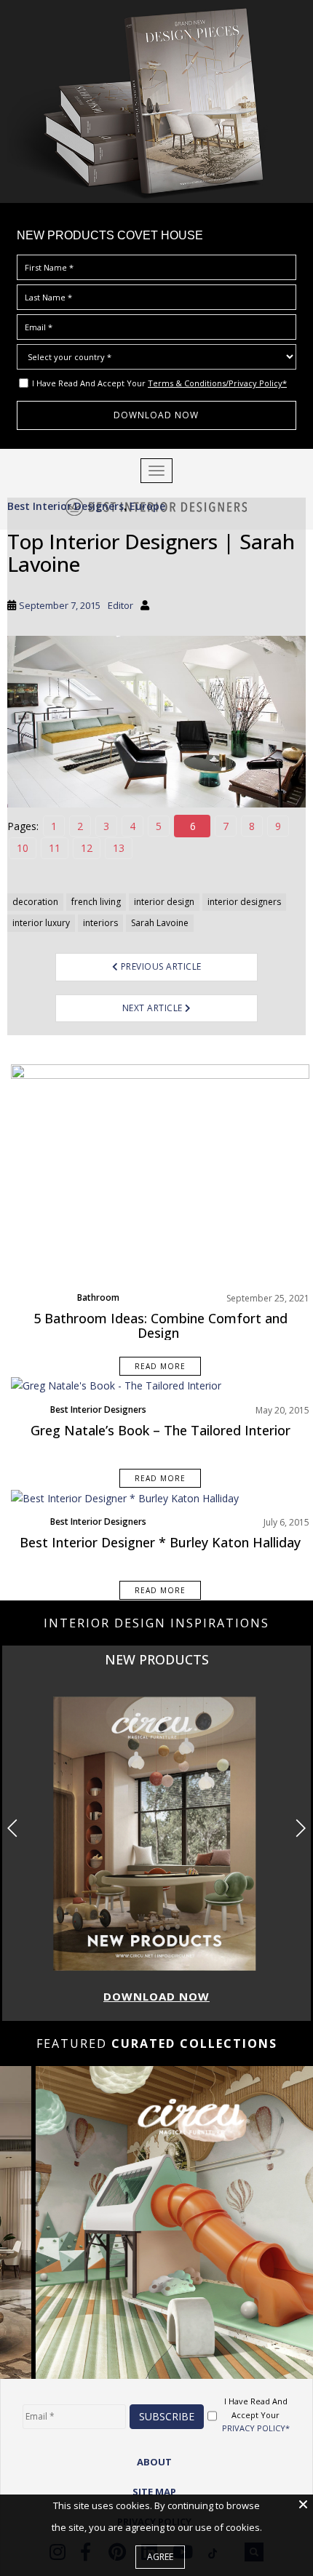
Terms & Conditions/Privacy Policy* (217, 383)
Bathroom (98, 1297)
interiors (100, 923)
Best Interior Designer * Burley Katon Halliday (160, 1542)
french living (96, 902)
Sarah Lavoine (160, 923)
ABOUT (154, 2462)
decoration (35, 902)
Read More (160, 1366)
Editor (120, 605)
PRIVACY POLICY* (256, 2428)
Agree (160, 2557)
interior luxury (41, 923)
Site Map (154, 2492)
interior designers (244, 902)
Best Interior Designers (66, 506)
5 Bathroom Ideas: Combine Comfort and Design (161, 1325)
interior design (164, 902)
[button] (300, 1828)
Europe (147, 506)
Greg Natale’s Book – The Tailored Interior (161, 1430)
